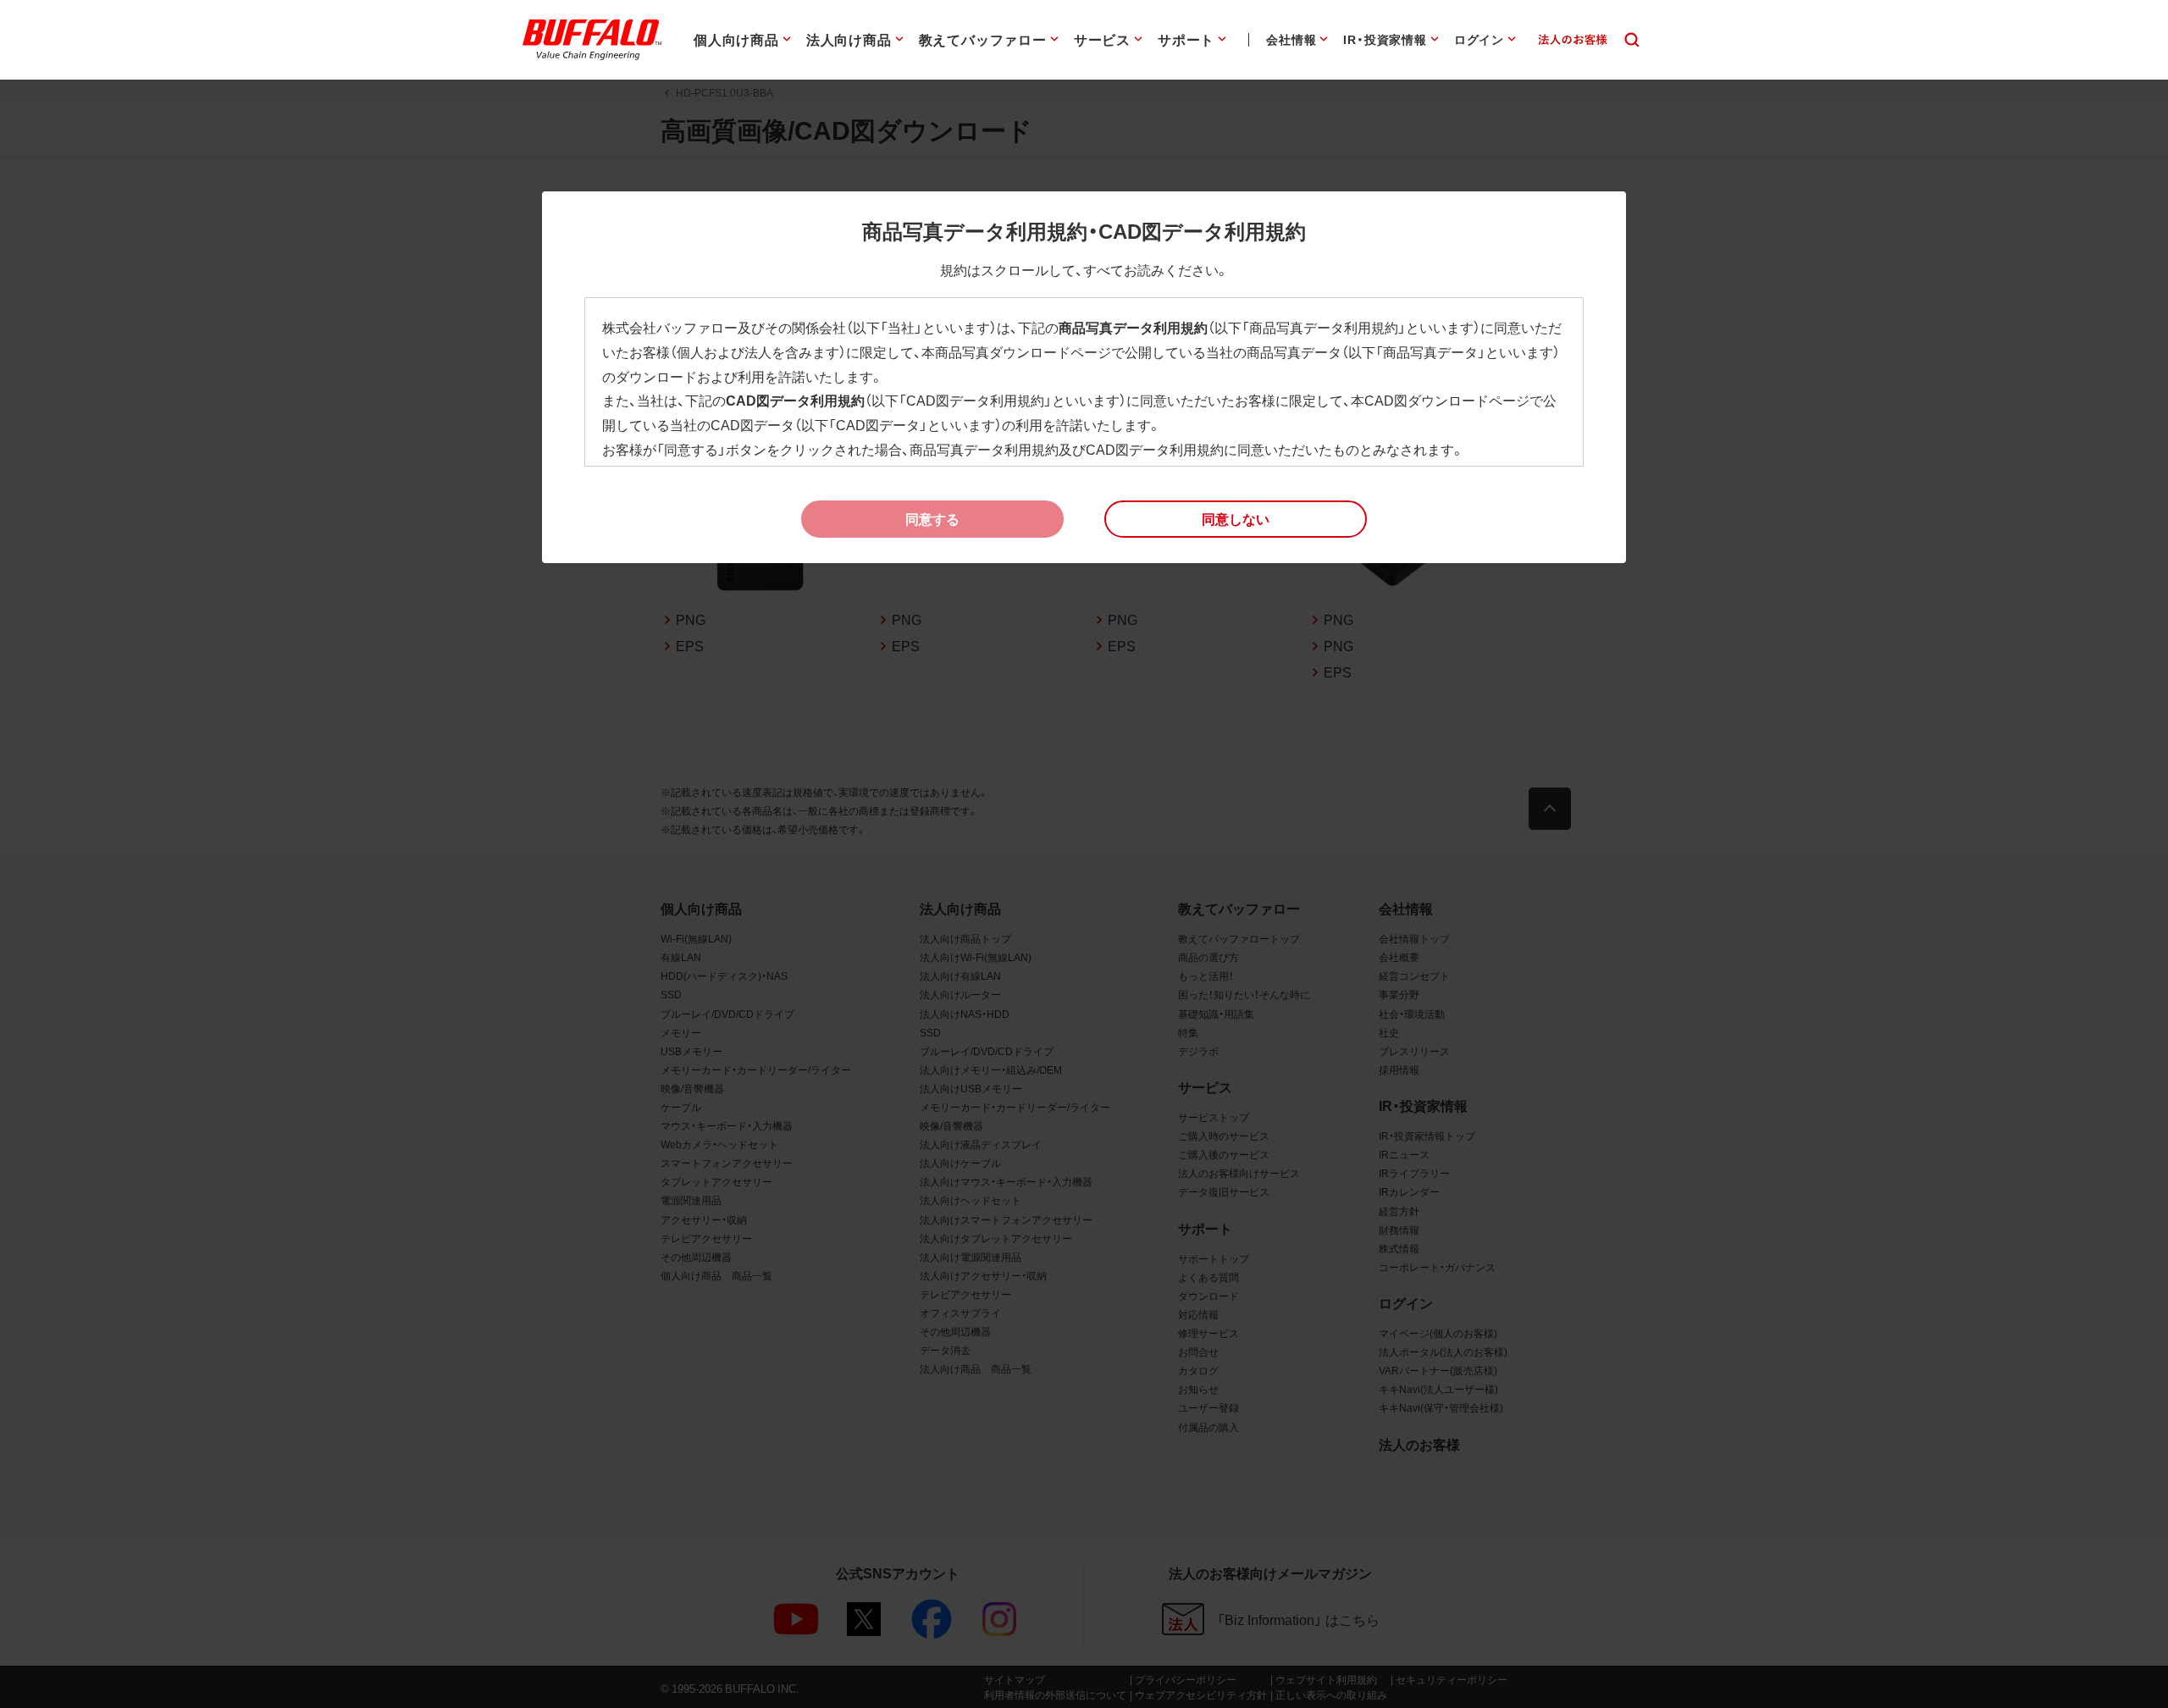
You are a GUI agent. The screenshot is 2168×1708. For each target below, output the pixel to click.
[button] (1236, 519)
